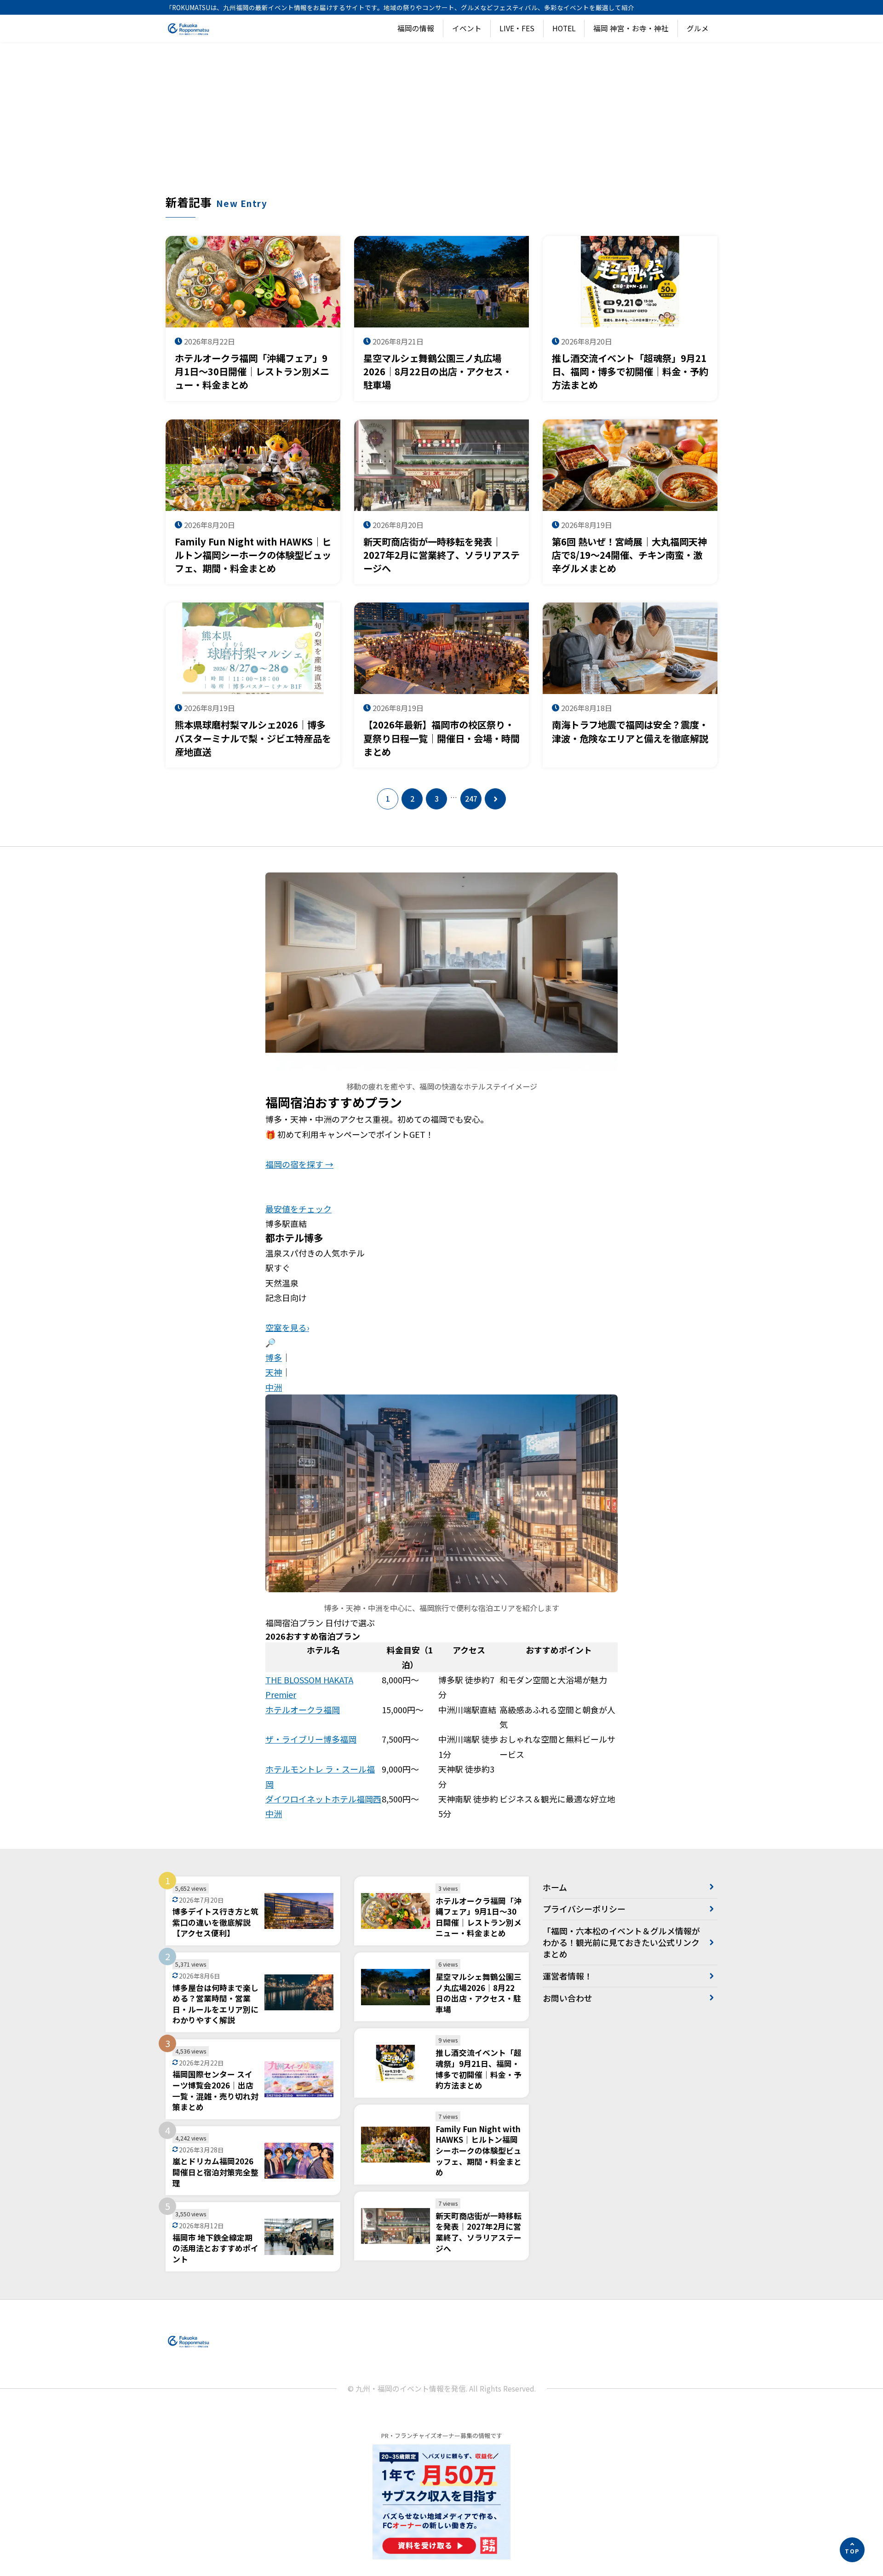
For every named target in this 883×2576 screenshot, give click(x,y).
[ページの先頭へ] (852, 2550)
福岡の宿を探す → (299, 1164)
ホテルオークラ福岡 (303, 1710)
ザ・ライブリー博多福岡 (311, 1739)
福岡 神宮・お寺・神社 (631, 28)
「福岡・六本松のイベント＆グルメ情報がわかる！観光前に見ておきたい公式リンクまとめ (621, 1942)
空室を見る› (287, 1327)
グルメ (698, 28)
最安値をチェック (298, 1209)
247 (471, 799)
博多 (274, 1357)
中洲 (274, 1387)
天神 (274, 1372)
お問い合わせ (568, 1998)
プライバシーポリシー (584, 1909)
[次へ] (495, 799)
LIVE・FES (517, 28)
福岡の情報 (416, 28)
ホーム (555, 1887)
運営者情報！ (568, 1976)
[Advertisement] (441, 125)
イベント (467, 28)
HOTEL (564, 28)
